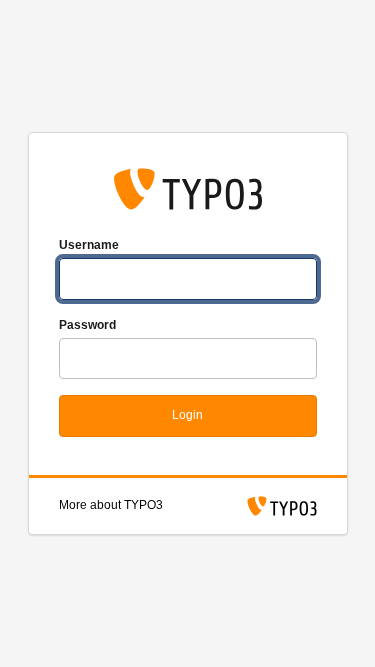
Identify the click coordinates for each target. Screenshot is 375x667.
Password (87, 325)
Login (187, 415)
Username (89, 245)
